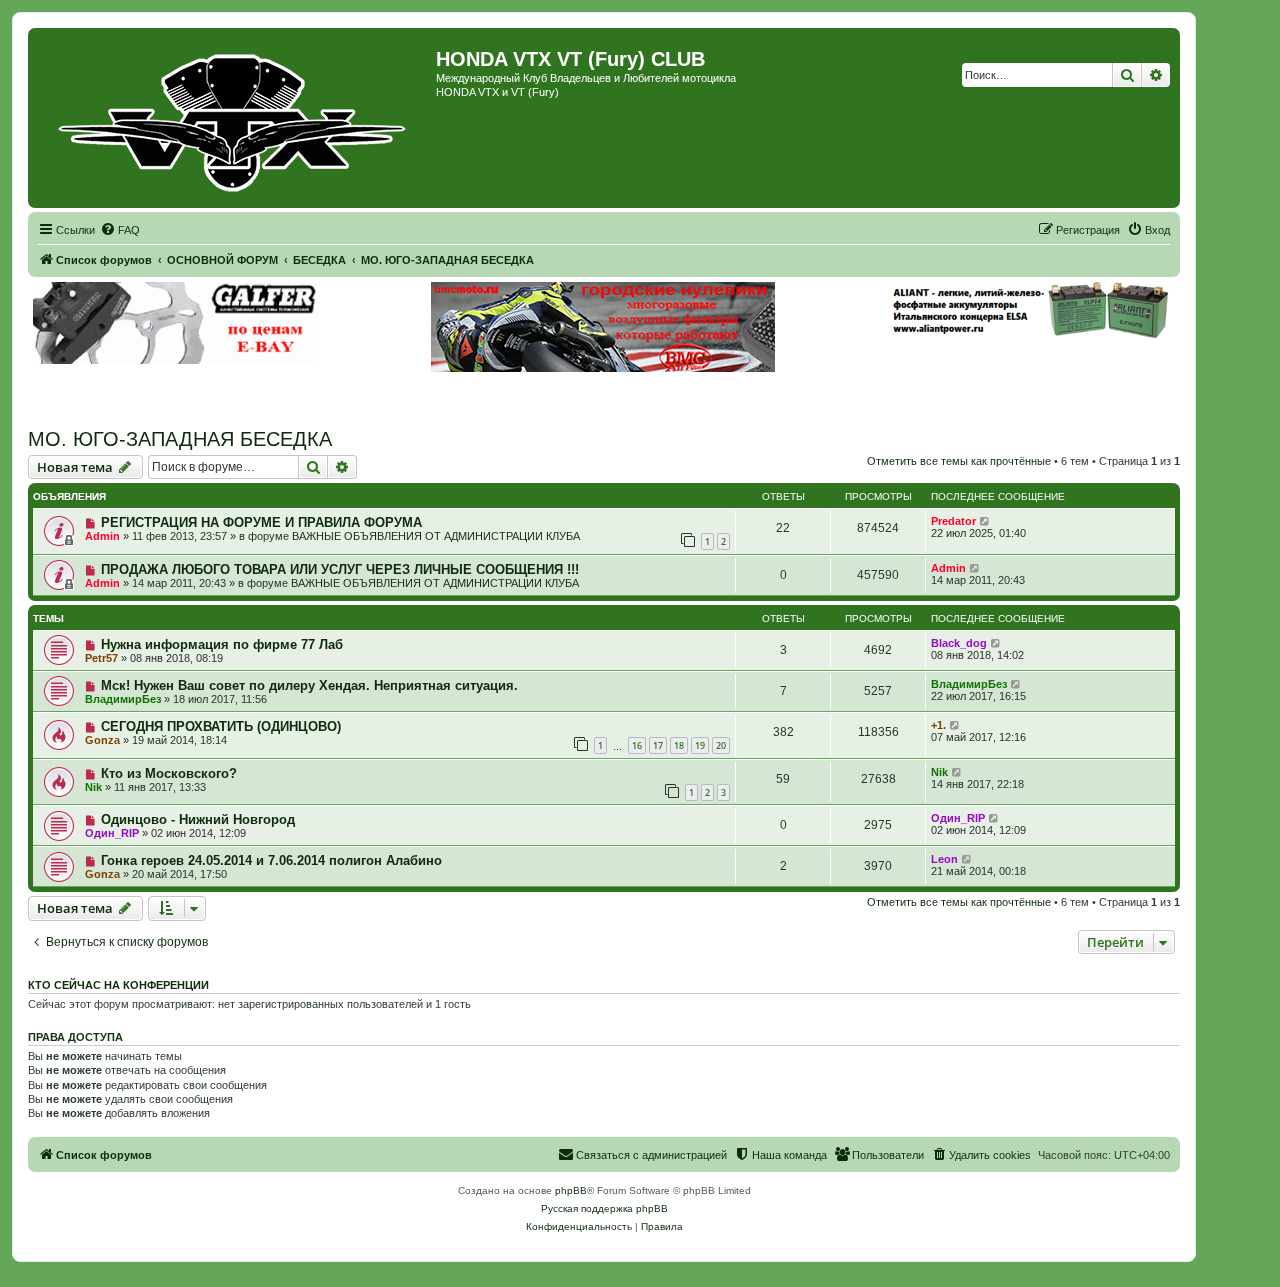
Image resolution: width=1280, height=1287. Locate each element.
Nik (93, 787)
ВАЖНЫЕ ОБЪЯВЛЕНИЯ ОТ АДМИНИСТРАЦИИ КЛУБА (436, 536)
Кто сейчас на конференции (118, 985)
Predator (953, 521)
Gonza (102, 740)
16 (637, 745)
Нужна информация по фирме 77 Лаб (222, 644)
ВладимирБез (123, 699)
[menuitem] (120, 230)
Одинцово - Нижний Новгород (198, 819)
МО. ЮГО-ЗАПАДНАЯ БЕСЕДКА (180, 439)
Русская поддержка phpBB (604, 1208)
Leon (944, 859)
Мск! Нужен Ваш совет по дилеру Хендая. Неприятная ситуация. (309, 685)
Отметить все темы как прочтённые (959, 461)
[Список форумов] (234, 118)
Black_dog (959, 643)
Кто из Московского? (169, 773)
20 (721, 745)
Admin (102, 536)
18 (679, 745)
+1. (938, 725)
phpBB (571, 1190)
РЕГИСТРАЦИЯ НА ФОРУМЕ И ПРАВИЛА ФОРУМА (261, 522)
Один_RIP (112, 833)
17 (658, 745)
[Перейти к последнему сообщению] (985, 521)
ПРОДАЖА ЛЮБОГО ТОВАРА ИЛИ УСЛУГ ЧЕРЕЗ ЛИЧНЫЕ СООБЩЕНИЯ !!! (340, 569)
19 (700, 745)
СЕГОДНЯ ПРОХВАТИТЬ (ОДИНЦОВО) (221, 726)
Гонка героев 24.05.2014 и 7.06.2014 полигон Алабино (271, 860)
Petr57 (101, 658)
